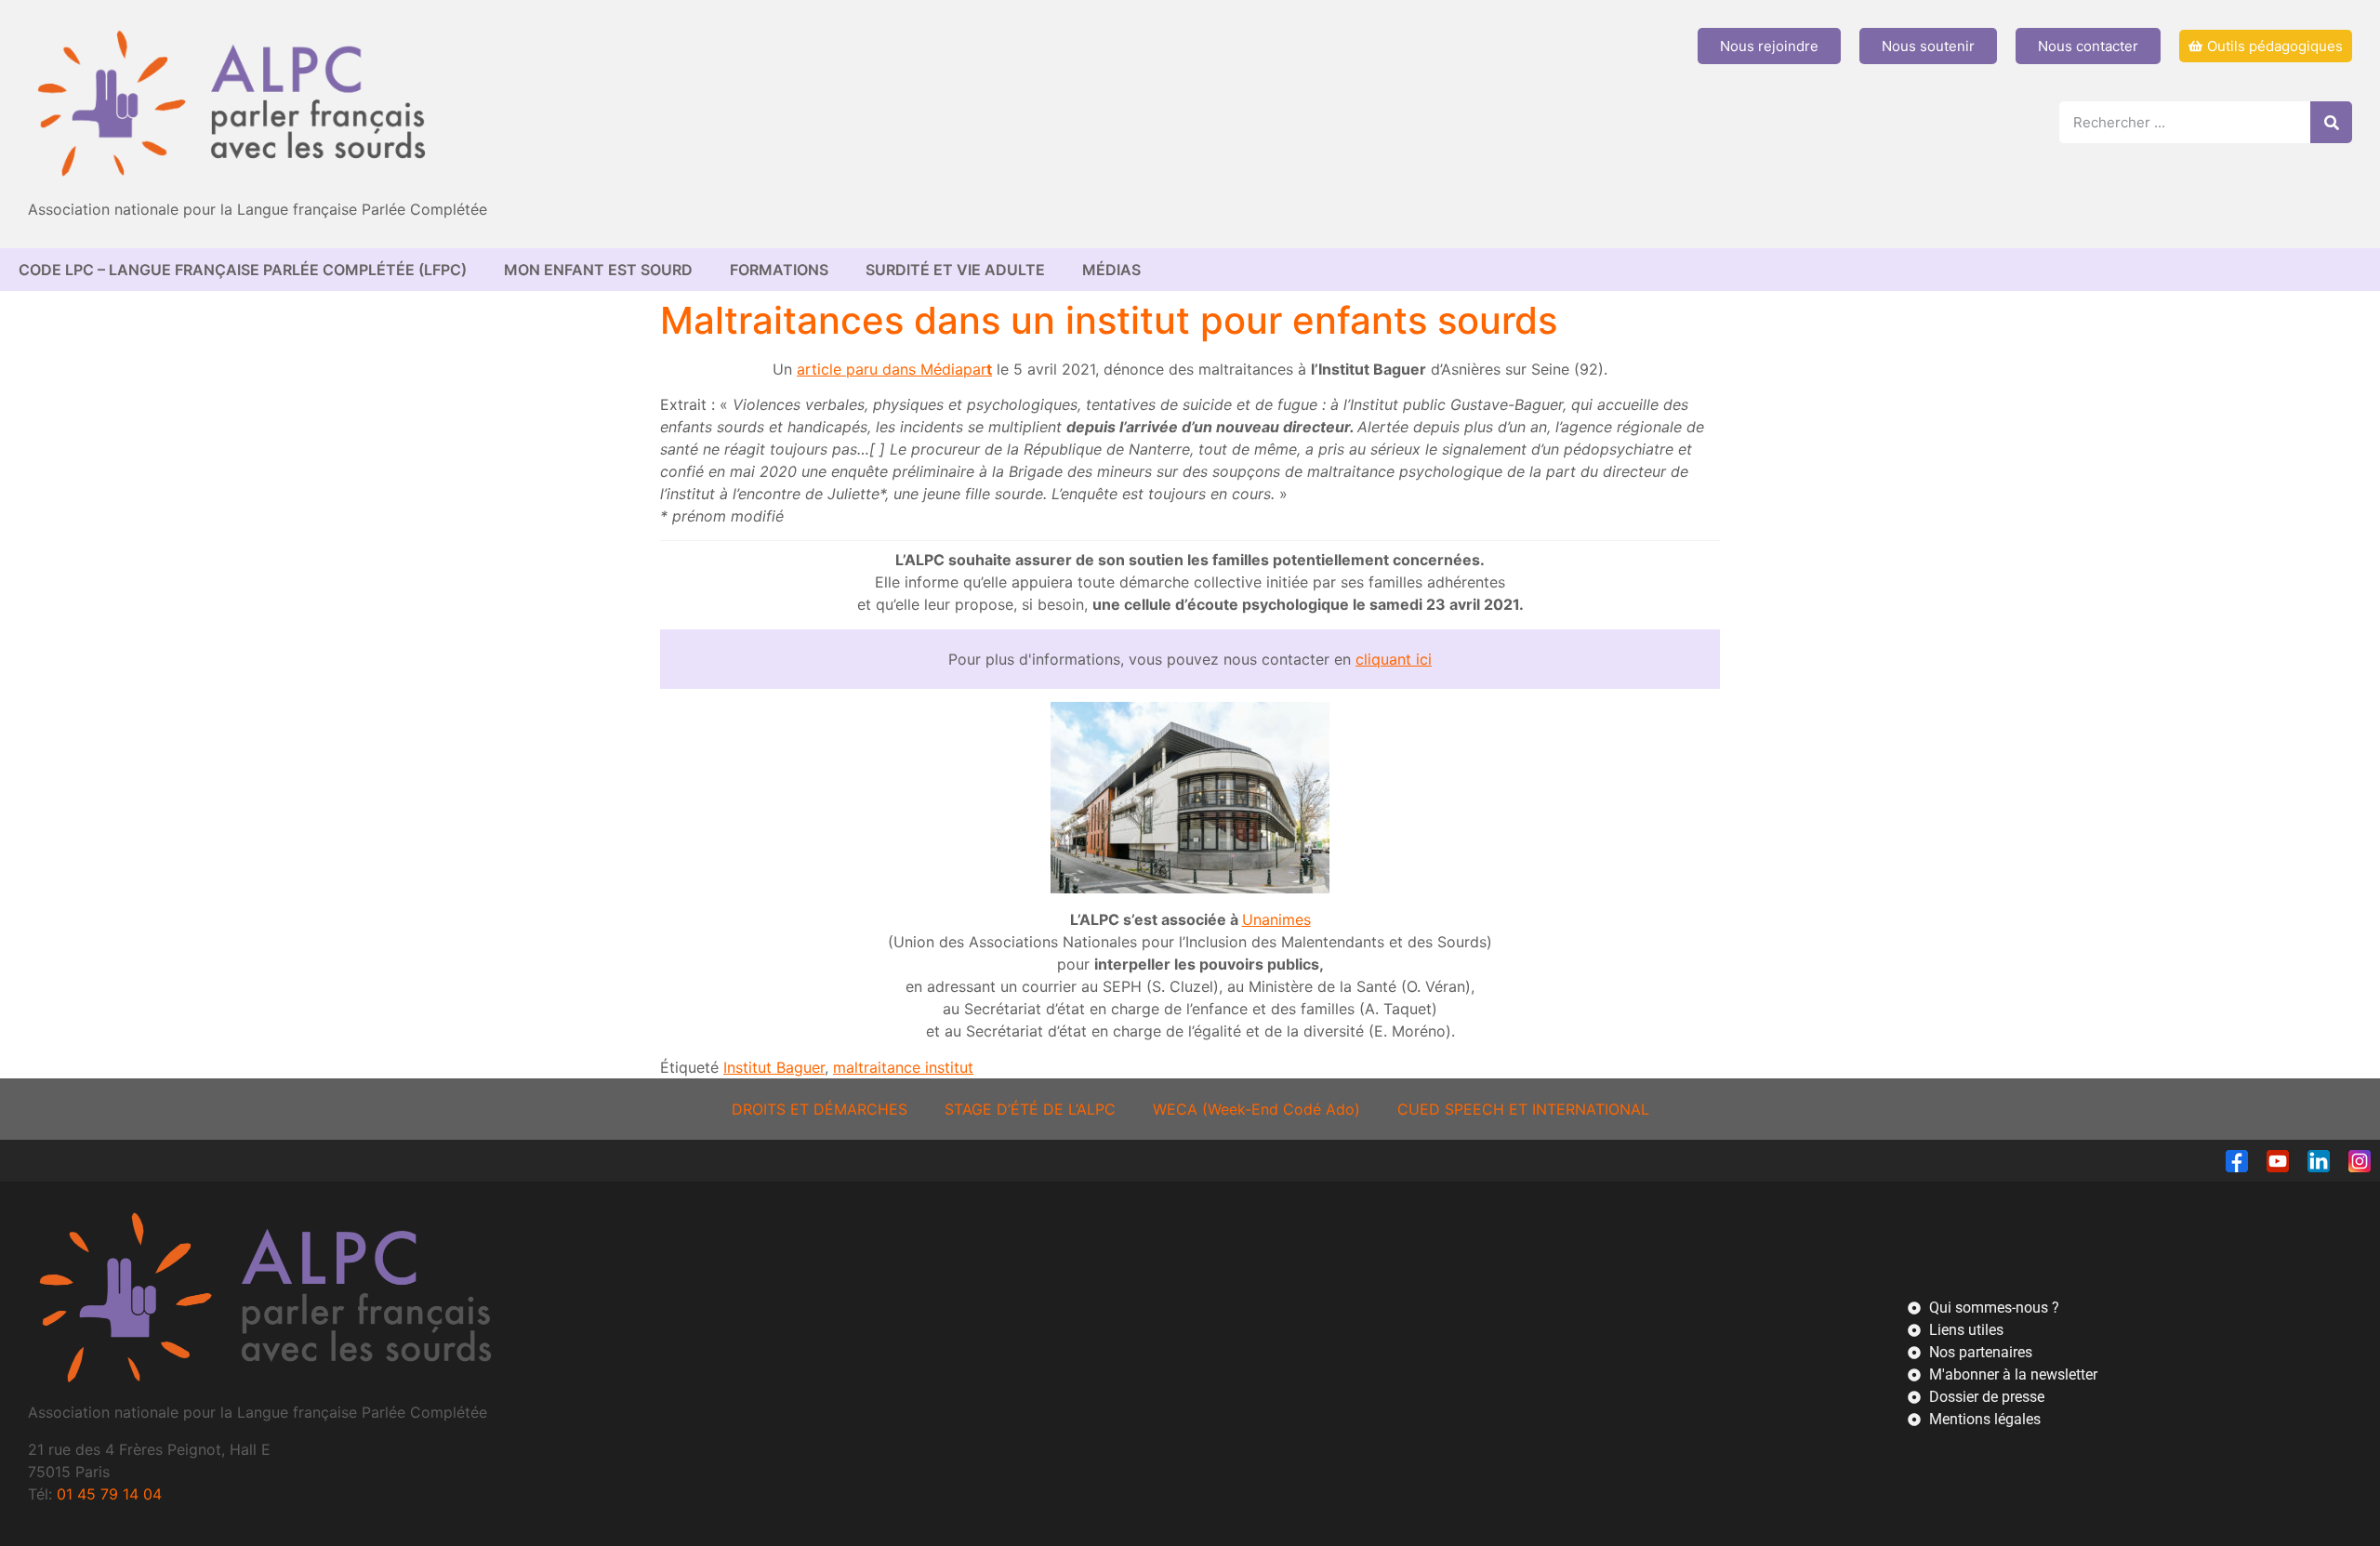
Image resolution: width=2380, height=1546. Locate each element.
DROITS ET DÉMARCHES (820, 1109)
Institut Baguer (774, 1067)
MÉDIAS (1111, 270)
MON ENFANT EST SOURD (598, 270)
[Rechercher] (2331, 122)
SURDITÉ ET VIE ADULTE (955, 270)
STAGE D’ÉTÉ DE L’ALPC (1030, 1109)
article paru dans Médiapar (892, 369)
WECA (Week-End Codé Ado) (1256, 1109)
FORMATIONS (779, 270)
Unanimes (1276, 919)
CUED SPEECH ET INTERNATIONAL (1523, 1109)
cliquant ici (1394, 659)
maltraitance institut (903, 1067)
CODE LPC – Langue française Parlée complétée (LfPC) (243, 270)
